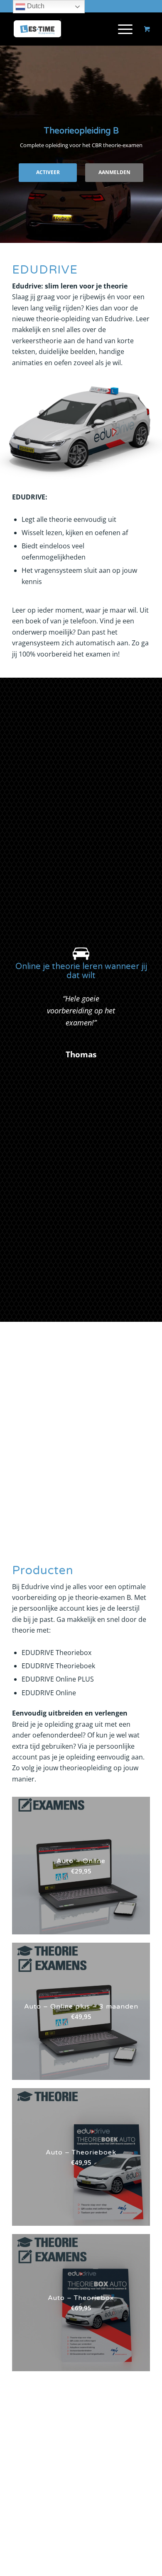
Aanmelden (114, 172)
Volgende (131, 999)
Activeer (48, 172)
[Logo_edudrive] (67, 29)
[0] (147, 29)
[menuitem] (124, 29)
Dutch (35, 6)
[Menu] (121, 29)
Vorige (31, 999)
